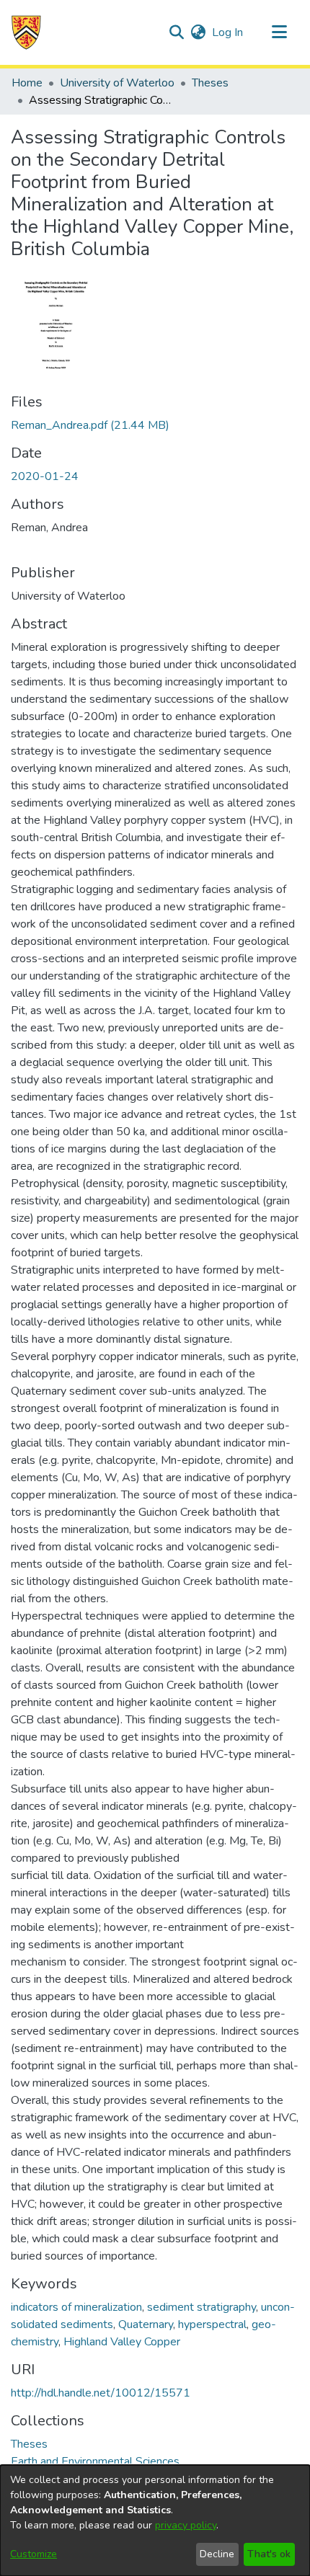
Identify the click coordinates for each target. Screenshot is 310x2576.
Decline (217, 2554)
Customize (34, 2554)
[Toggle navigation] (279, 32)
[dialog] (155, 2521)
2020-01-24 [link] (45, 476)
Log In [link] (228, 32)
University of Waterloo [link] (117, 83)
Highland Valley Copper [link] (122, 2342)
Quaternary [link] (146, 2324)
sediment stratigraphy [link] (201, 2307)
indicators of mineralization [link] (76, 2307)
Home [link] (27, 83)
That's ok (269, 2554)
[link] (90, 425)
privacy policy (186, 2525)
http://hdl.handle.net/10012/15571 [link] (101, 2393)
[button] (26, 32)
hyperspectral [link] (212, 2324)
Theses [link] (210, 83)
